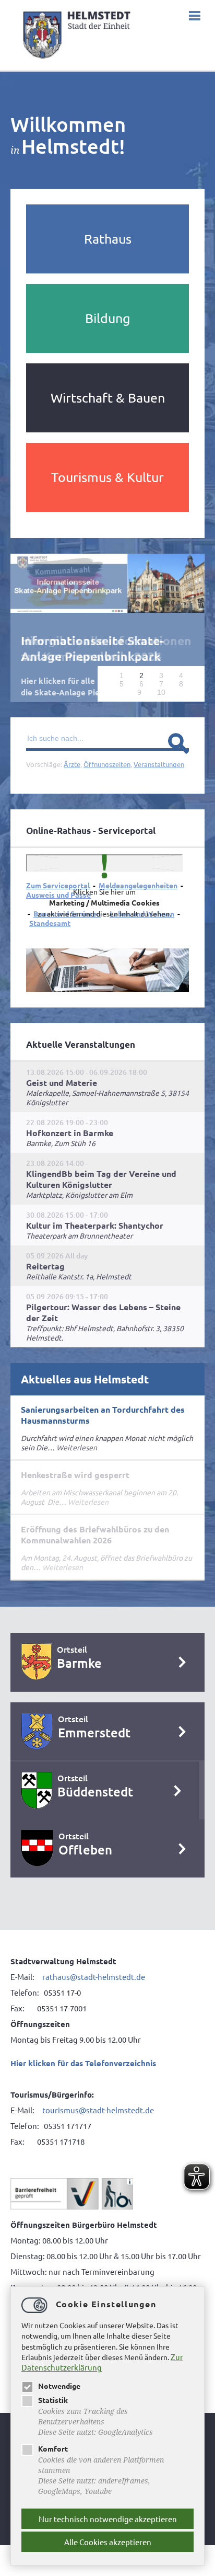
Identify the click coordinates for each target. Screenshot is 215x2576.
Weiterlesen (77, 1447)
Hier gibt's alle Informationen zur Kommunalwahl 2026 (106, 649)
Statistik (53, 2400)
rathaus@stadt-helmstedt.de (94, 1976)
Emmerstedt (94, 1732)
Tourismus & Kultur (107, 477)
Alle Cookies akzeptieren (108, 2542)
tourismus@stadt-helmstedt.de (99, 2109)
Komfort (53, 2448)
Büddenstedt (95, 1791)
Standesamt (50, 922)
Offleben (85, 1849)
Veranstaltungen (159, 764)
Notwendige (59, 2386)
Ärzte (72, 764)
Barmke (79, 1662)
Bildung (107, 318)
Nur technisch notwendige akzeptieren (108, 2519)
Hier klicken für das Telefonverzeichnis (83, 2063)
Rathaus (108, 239)
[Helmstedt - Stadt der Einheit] (78, 61)
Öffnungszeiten (107, 764)
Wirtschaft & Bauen (108, 398)
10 (161, 692)
